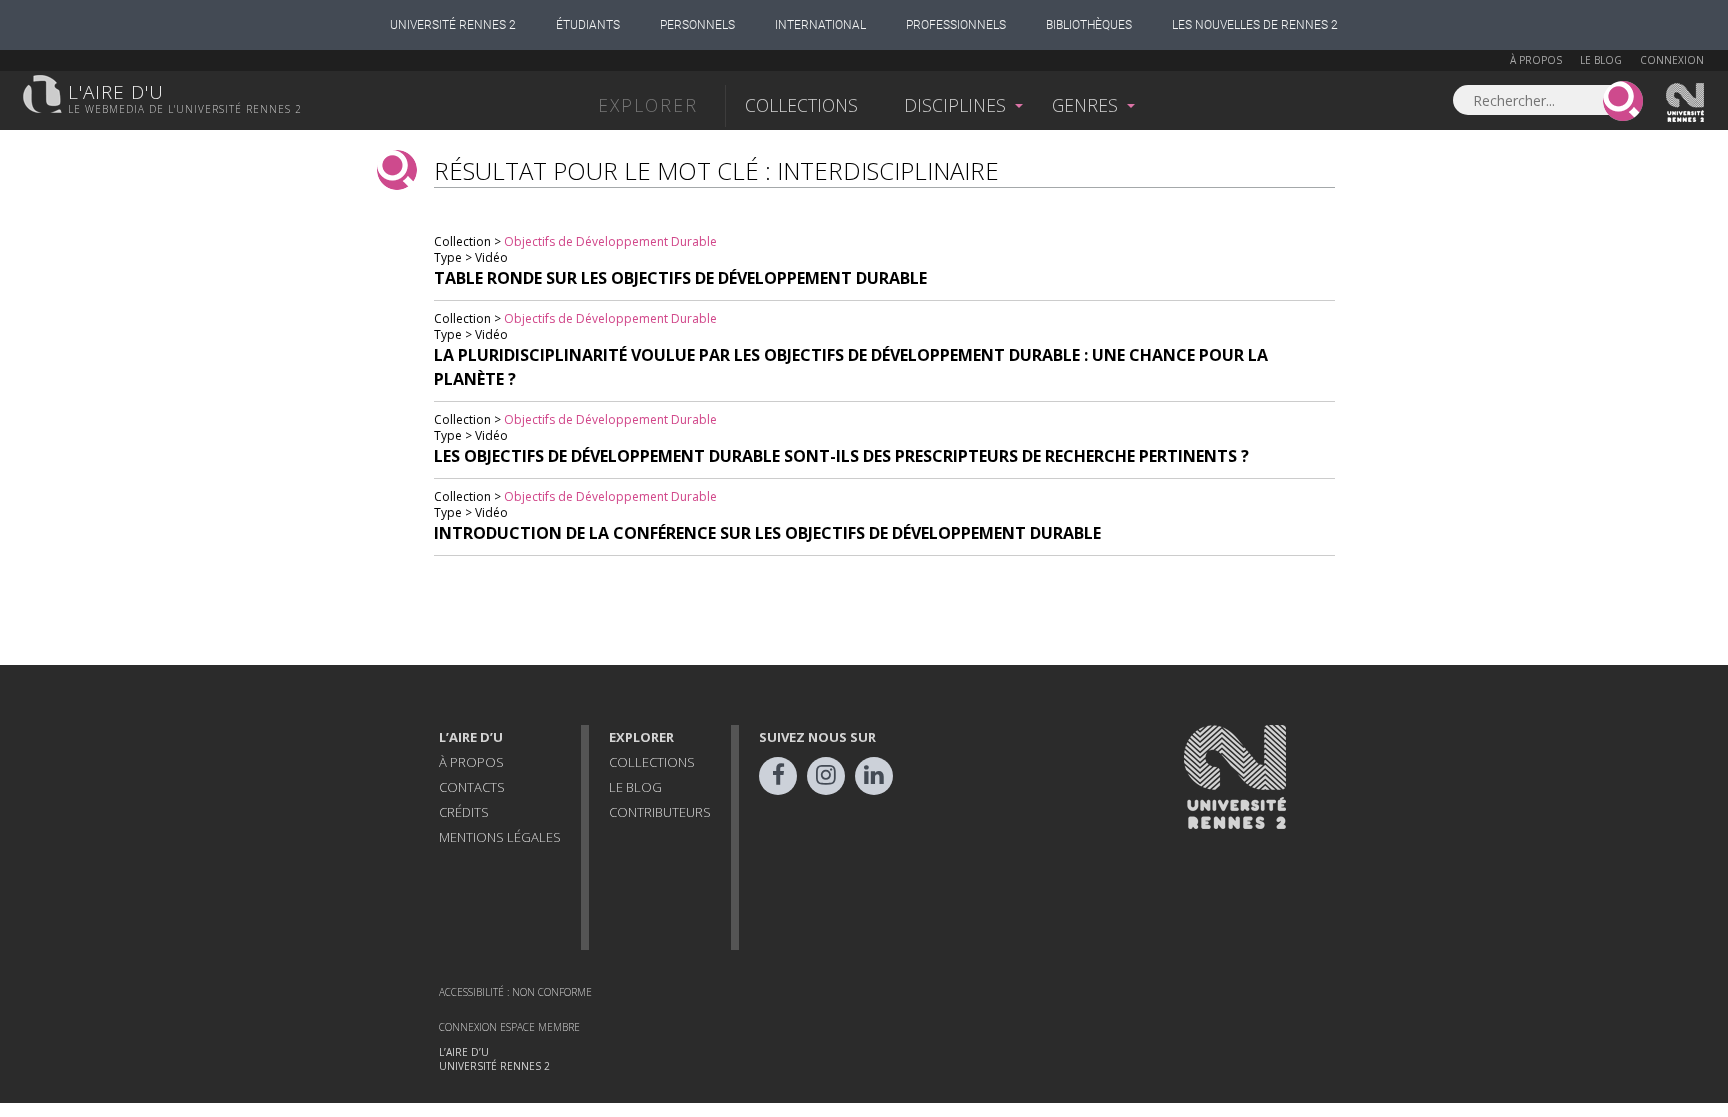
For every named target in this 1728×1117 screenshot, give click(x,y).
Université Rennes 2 (453, 25)
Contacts (472, 787)
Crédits (464, 812)
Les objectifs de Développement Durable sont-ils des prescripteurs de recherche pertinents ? (841, 456)
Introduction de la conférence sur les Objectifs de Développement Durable (767, 533)
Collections (801, 105)
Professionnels (956, 25)
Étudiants (588, 25)
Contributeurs (660, 812)
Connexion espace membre (509, 1027)
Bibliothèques (1089, 25)
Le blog (1601, 60)
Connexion (1672, 60)
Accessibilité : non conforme (515, 992)
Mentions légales (500, 837)
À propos (1536, 60)
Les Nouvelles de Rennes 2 (1255, 25)
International (820, 25)
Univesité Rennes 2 (1686, 103)
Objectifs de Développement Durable (610, 241)
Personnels (697, 25)
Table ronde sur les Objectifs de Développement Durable (680, 278)
